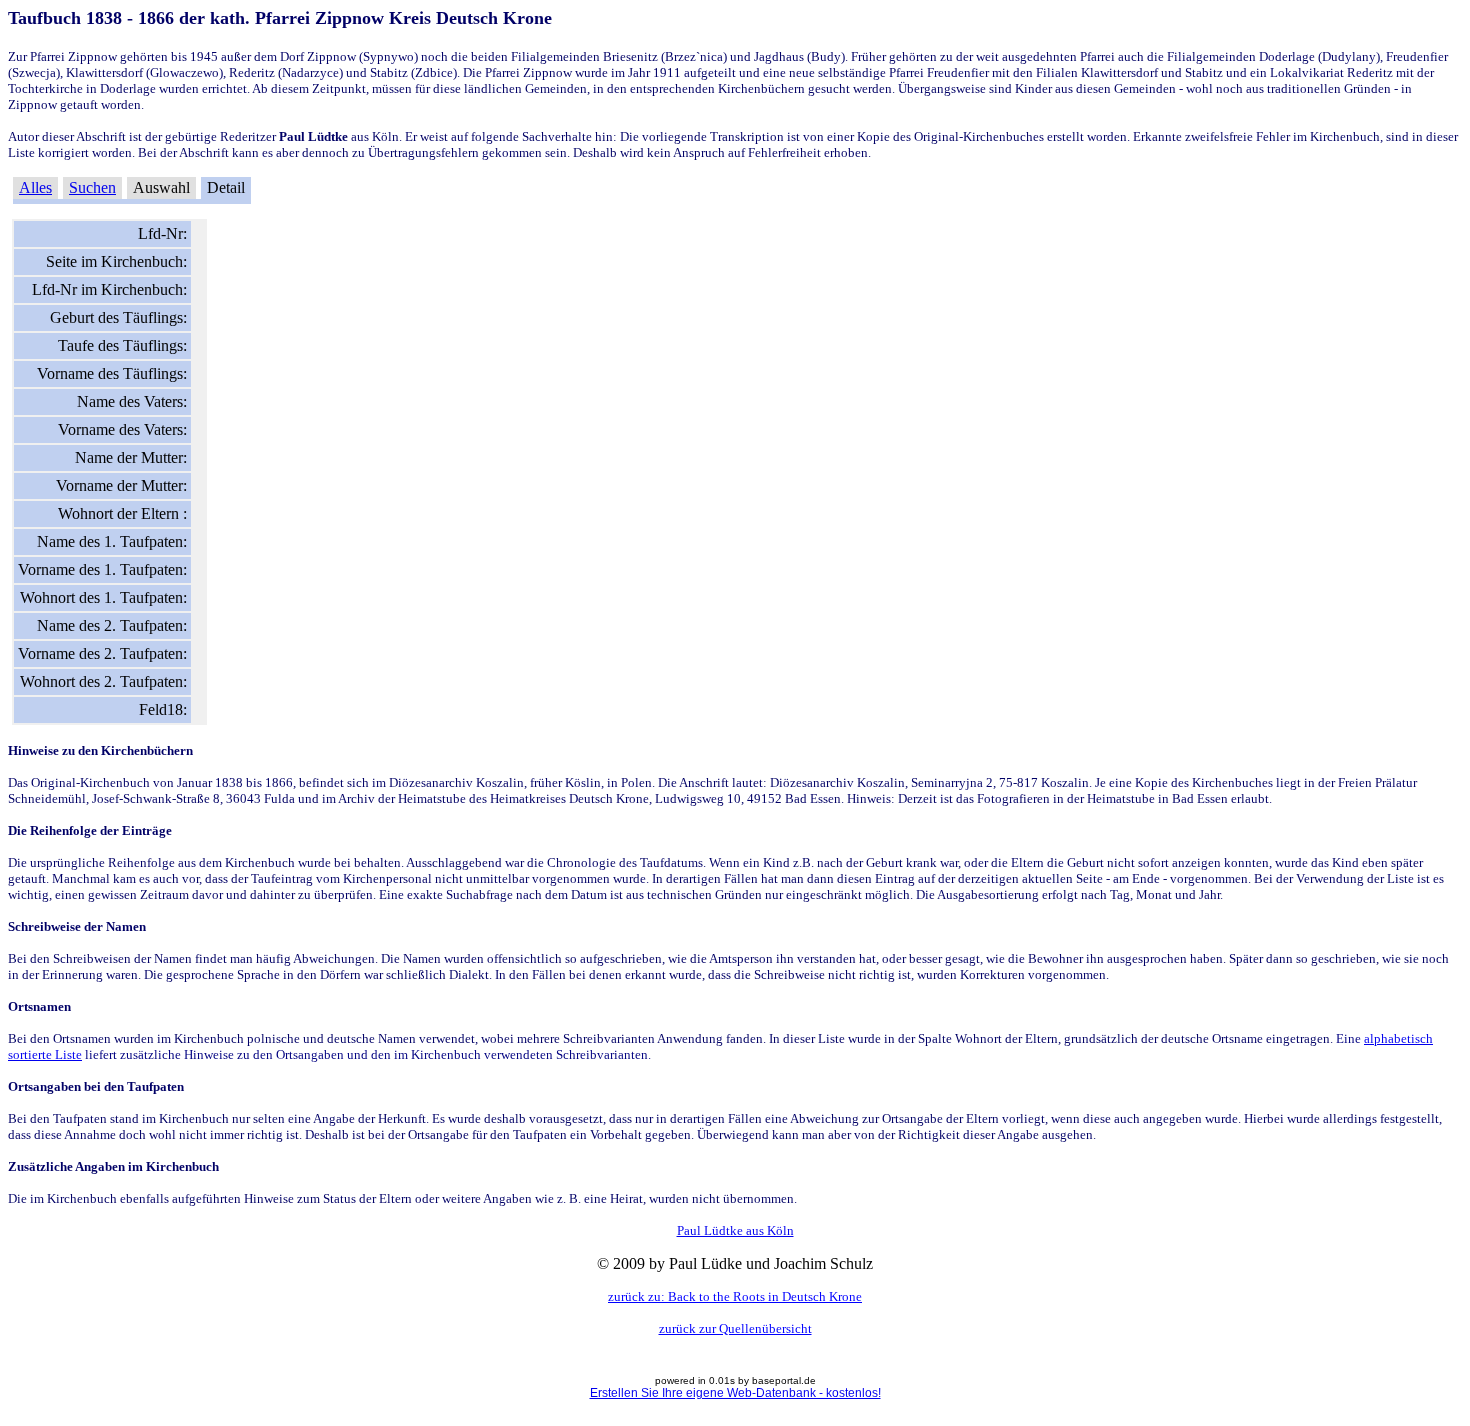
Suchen (92, 187)
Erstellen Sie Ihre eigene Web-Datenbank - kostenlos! (735, 1393)
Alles (35, 187)
